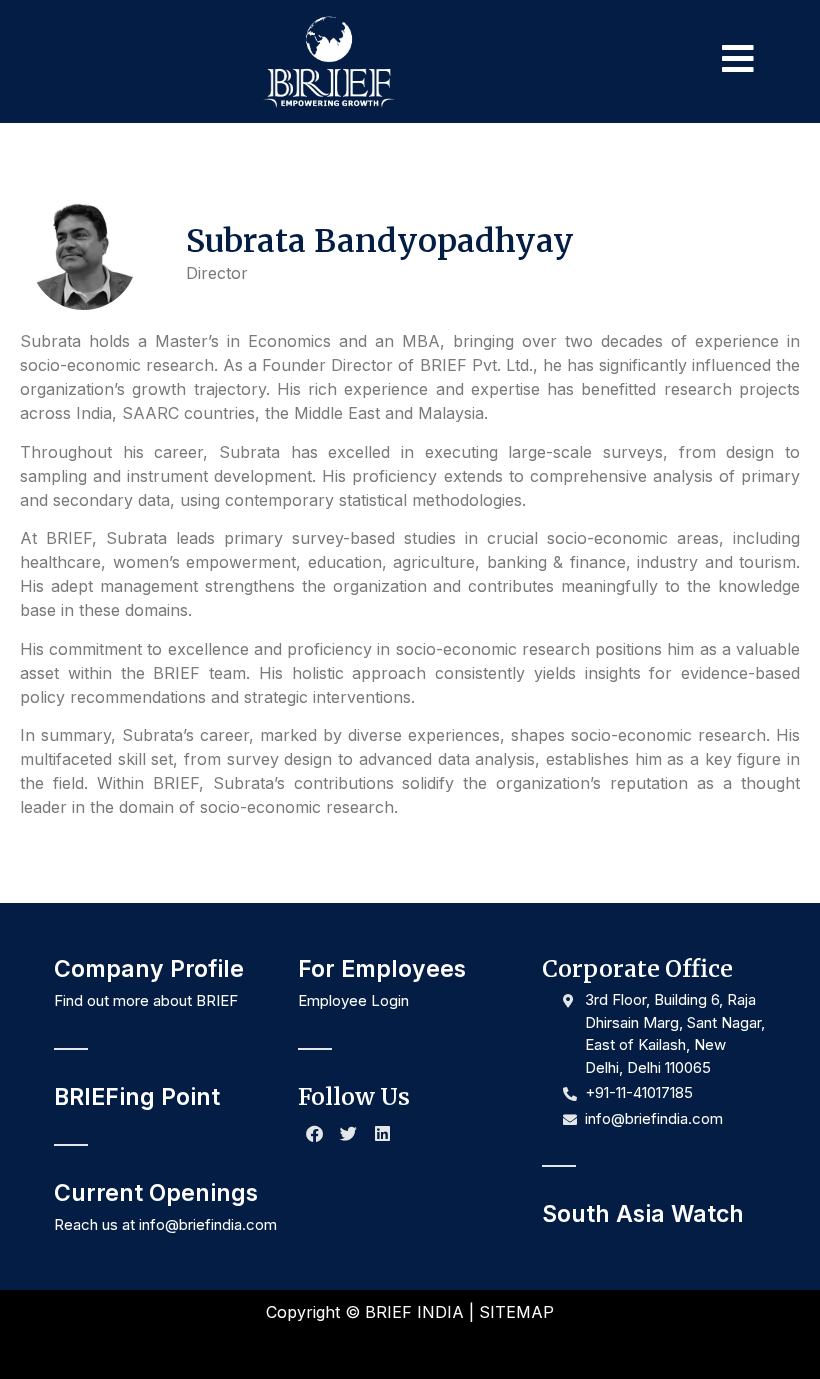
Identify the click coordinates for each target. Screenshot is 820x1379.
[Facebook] (315, 1134)
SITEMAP (516, 1312)
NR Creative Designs (479, 1347)
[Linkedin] (383, 1134)
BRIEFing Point (137, 1097)
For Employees (382, 969)
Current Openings (156, 1193)
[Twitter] (349, 1134)
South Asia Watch (643, 1214)
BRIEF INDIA (414, 1312)
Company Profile (149, 969)
